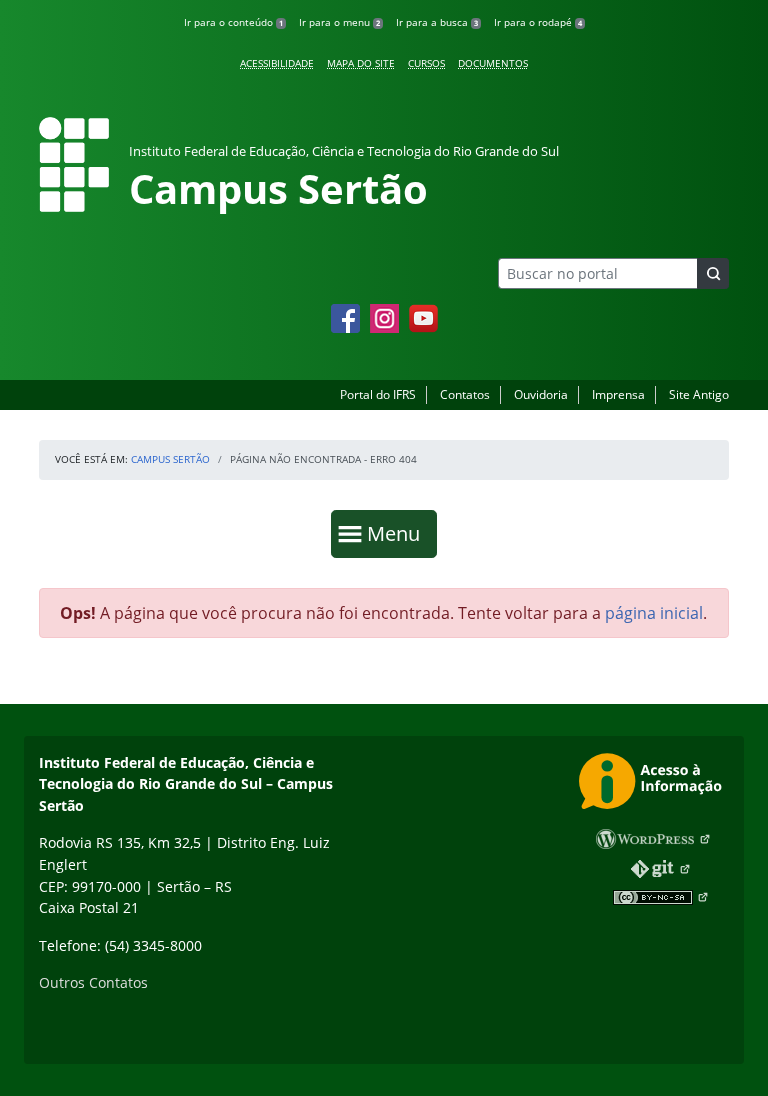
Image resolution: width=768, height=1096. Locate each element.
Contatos (465, 394)
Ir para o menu (339, 22)
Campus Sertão (170, 459)
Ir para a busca (437, 22)
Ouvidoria (541, 394)
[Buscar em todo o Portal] (713, 273)
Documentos (493, 63)
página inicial (654, 613)
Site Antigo (699, 394)
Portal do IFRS (378, 394)
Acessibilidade (277, 63)
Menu (398, 533)
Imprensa (618, 394)
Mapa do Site (361, 63)
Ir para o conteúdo (233, 22)
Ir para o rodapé (538, 22)
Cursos (426, 63)
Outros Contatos (93, 982)
